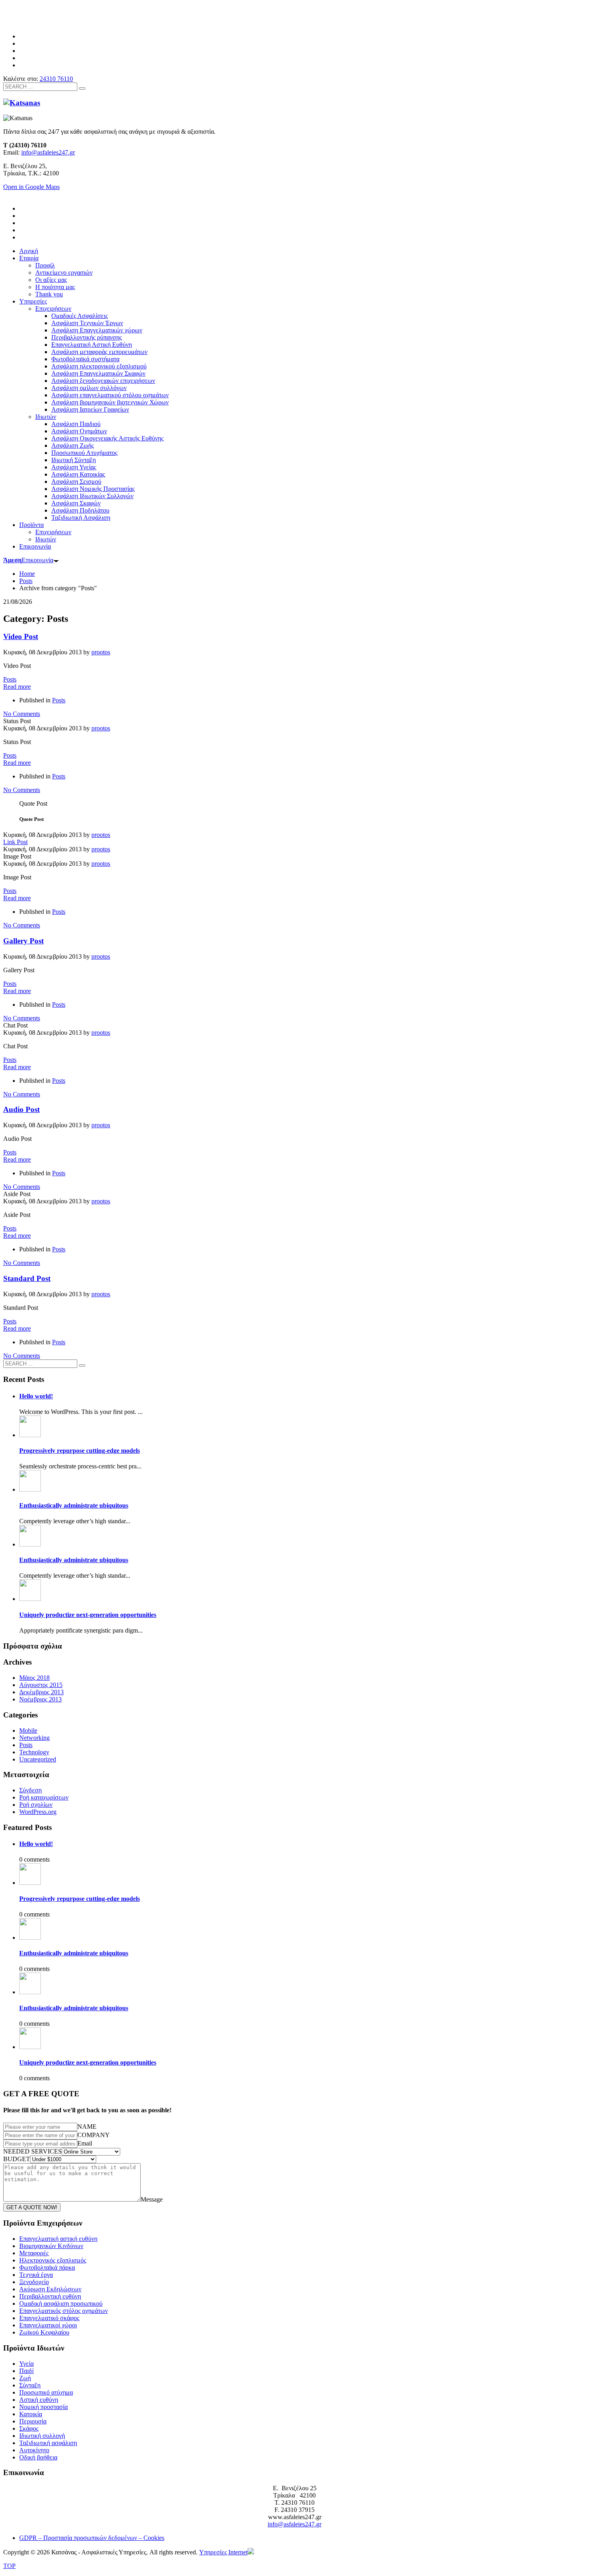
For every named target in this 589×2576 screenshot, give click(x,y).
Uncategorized (38, 1759)
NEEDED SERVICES (32, 2151)
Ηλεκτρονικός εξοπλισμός (53, 2260)
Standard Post (27, 1278)
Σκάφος (29, 2428)
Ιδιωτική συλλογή (42, 2436)
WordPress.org (38, 1812)
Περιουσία (33, 2421)
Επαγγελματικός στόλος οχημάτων (64, 2311)
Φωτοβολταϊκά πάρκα (47, 2267)
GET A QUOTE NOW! (32, 2207)
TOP (9, 2566)
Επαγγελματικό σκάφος (49, 2318)
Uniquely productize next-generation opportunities (88, 1615)
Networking (34, 1738)
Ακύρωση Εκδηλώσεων (50, 2289)
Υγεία (26, 2364)
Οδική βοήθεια (38, 2457)
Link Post (15, 842)
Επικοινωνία (28, 560)
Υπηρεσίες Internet (223, 2552)
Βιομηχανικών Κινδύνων (51, 2246)
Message (152, 2199)
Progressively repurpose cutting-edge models (80, 1451)
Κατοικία (31, 2414)
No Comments (22, 714)
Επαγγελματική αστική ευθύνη (58, 2239)
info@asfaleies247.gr (48, 152)
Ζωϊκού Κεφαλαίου (44, 2332)
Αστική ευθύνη (39, 2400)
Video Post (21, 636)
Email (85, 2143)
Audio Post (21, 1109)
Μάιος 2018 (34, 1678)
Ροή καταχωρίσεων (44, 1797)
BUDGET (17, 2159)
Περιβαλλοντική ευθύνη (50, 2296)
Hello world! (36, 1396)
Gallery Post (23, 941)
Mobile (28, 1730)
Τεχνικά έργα (36, 2275)
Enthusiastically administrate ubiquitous (74, 1505)
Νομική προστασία (43, 2407)
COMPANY (94, 2135)
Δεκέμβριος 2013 (41, 1692)
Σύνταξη (30, 2385)
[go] (82, 88)
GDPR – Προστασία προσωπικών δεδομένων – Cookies (92, 2538)
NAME (87, 2127)
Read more (17, 687)
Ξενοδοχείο (34, 2282)
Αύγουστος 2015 (41, 1685)
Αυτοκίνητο (34, 2450)
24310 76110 (56, 79)
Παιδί (26, 2371)
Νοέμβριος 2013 (40, 1699)
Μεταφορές (34, 2253)
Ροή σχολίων (36, 1805)
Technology (34, 1752)
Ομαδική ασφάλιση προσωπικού (61, 2304)
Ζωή (25, 2378)
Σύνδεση (30, 1790)
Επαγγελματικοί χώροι (48, 2325)
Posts (10, 679)
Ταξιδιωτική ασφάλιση (48, 2443)
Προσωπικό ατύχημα (46, 2392)
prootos (101, 652)
